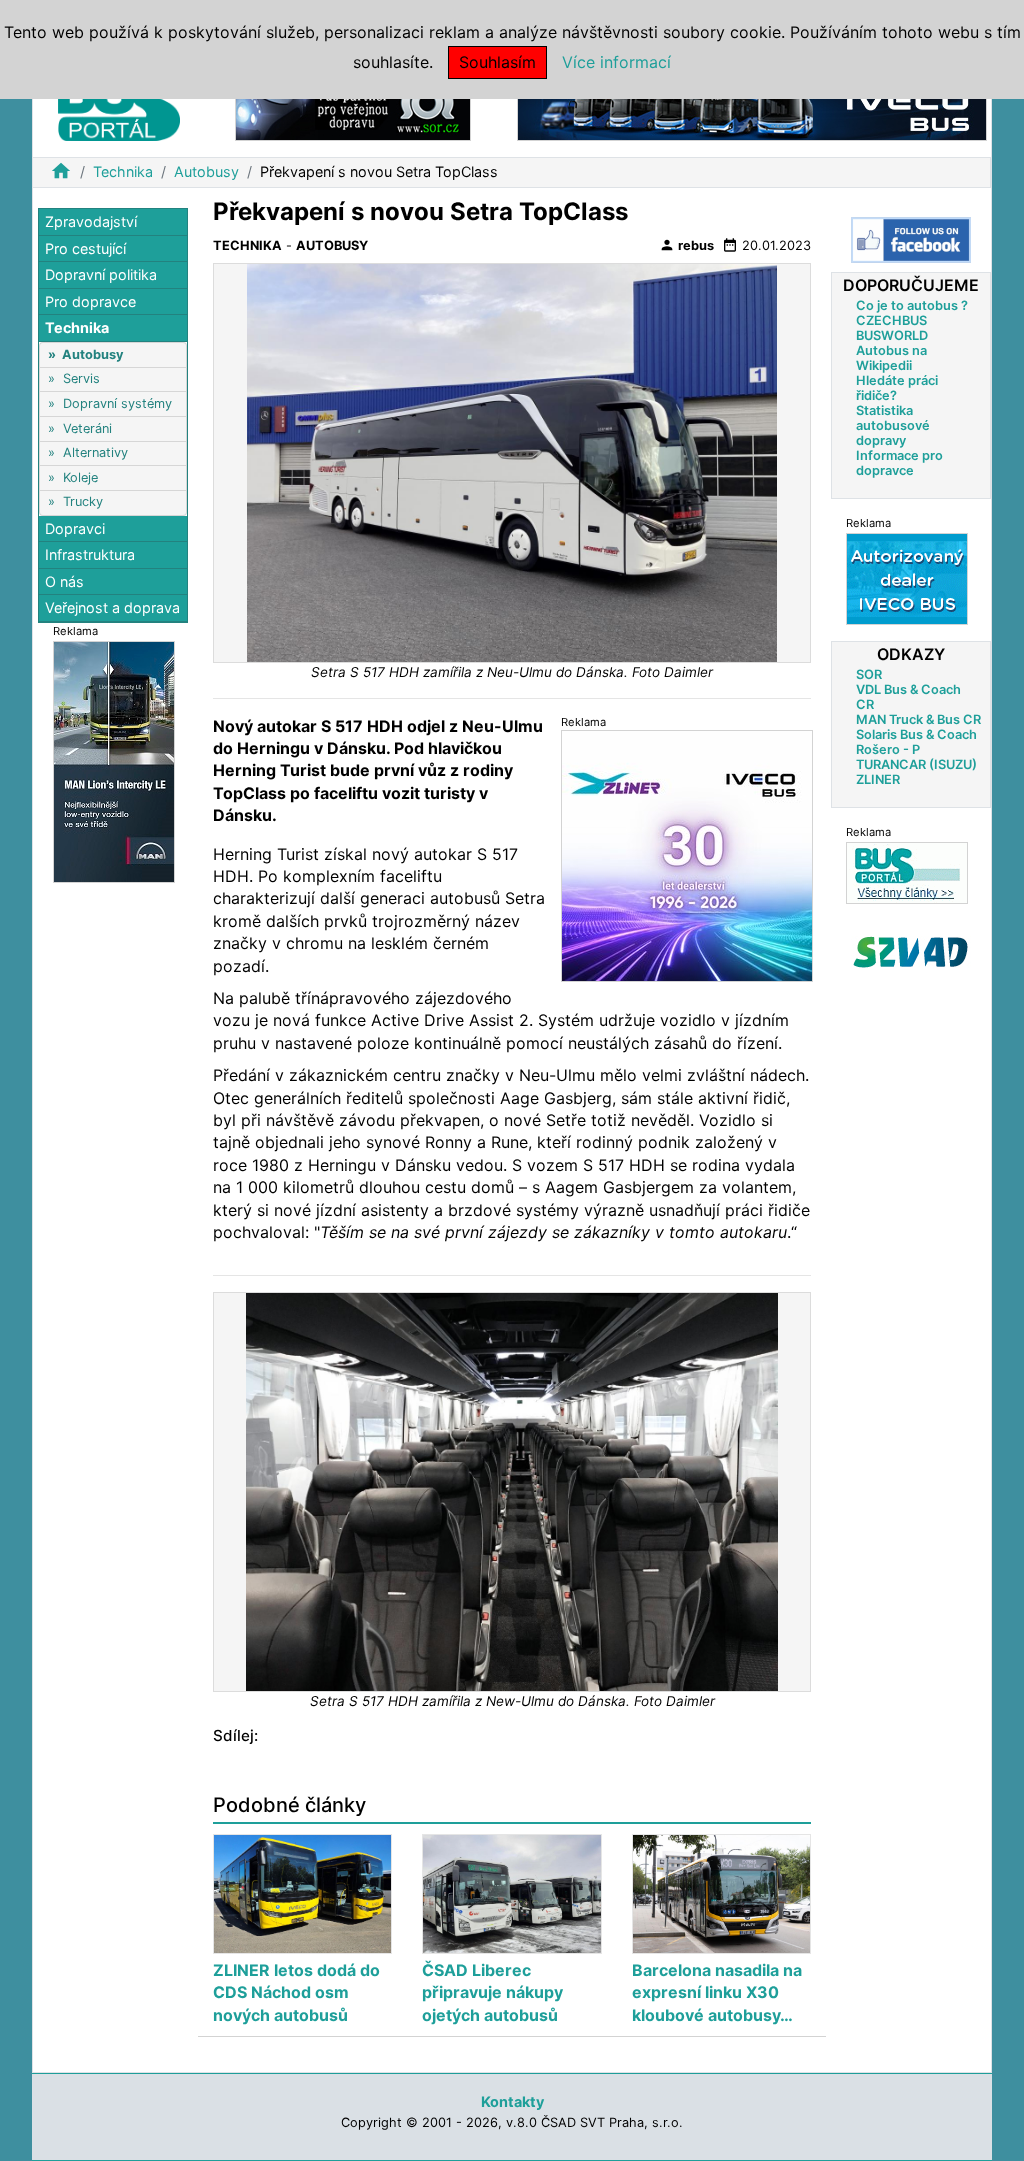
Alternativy (95, 452)
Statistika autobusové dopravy (893, 425)
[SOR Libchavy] (353, 108)
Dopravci (75, 528)
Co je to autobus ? (912, 305)
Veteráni (87, 428)
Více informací (616, 62)
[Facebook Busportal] (911, 240)
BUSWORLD (892, 335)
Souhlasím (497, 62)
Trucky (83, 501)
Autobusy (206, 171)
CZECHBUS (891, 320)
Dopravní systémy (117, 403)
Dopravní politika (101, 274)
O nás (64, 581)
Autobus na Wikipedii (891, 358)
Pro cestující (85, 248)
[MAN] (114, 760)
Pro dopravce (90, 301)
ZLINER (878, 779)
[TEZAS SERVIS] (907, 578)
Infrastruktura (90, 554)
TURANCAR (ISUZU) (916, 764)
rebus (686, 245)
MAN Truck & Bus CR (918, 719)
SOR (869, 674)
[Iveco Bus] (752, 108)
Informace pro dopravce (899, 463)
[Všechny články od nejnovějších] (907, 872)
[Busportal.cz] (119, 104)
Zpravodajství (91, 221)
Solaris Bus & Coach (916, 734)
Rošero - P (888, 749)
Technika (123, 171)
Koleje (80, 477)
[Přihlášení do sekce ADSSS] (911, 952)
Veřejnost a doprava (112, 607)
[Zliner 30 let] (687, 855)
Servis (81, 378)
